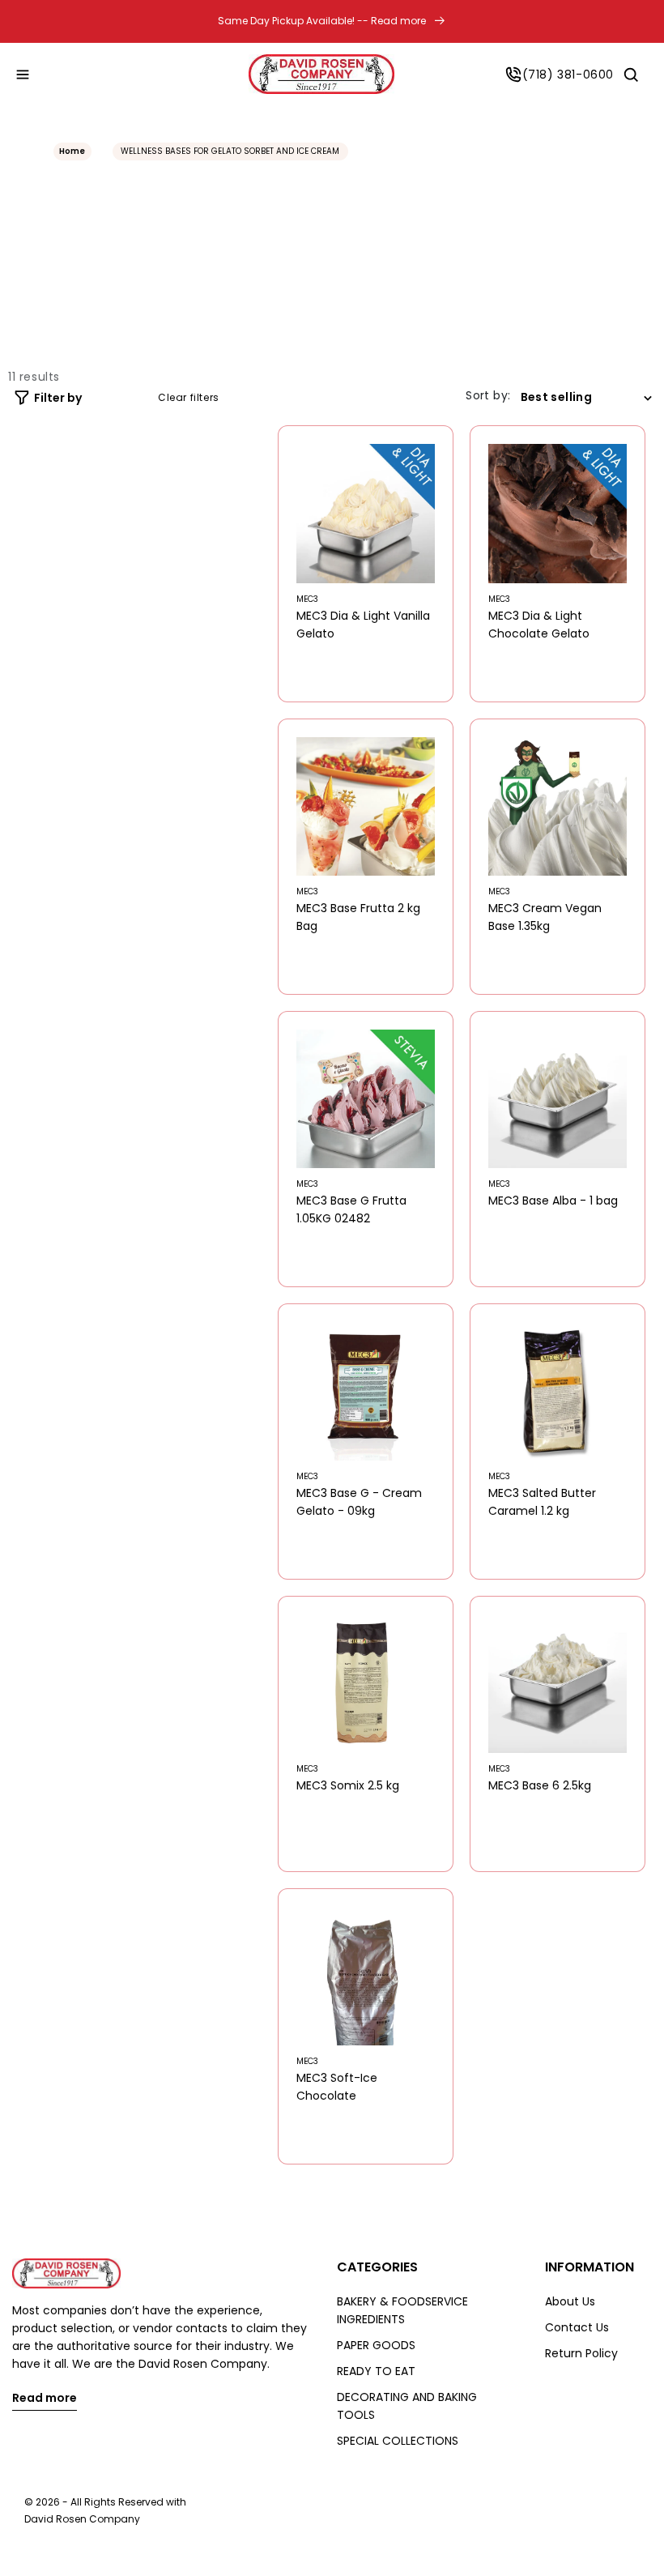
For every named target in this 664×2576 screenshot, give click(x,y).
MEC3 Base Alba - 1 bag (553, 1201)
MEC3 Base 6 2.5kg (540, 1785)
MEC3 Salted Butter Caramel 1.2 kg (542, 1502)
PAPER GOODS (376, 2345)
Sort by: (488, 395)
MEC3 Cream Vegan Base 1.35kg (545, 917)
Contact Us (577, 2327)
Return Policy (581, 2353)
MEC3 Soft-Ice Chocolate (337, 2087)
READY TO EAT (376, 2371)
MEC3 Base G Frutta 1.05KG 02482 (351, 1209)
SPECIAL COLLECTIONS (398, 2441)
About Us (570, 2301)
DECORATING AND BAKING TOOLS (407, 2406)
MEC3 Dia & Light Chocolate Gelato (539, 625)
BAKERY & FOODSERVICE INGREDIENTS (402, 2310)
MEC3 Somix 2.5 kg (348, 1785)
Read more (45, 2399)
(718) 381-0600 (568, 75)
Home (72, 151)
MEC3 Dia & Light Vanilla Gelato (363, 625)
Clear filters (189, 398)
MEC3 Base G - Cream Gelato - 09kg (359, 1502)
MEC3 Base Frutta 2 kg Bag (358, 917)
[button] (23, 75)
